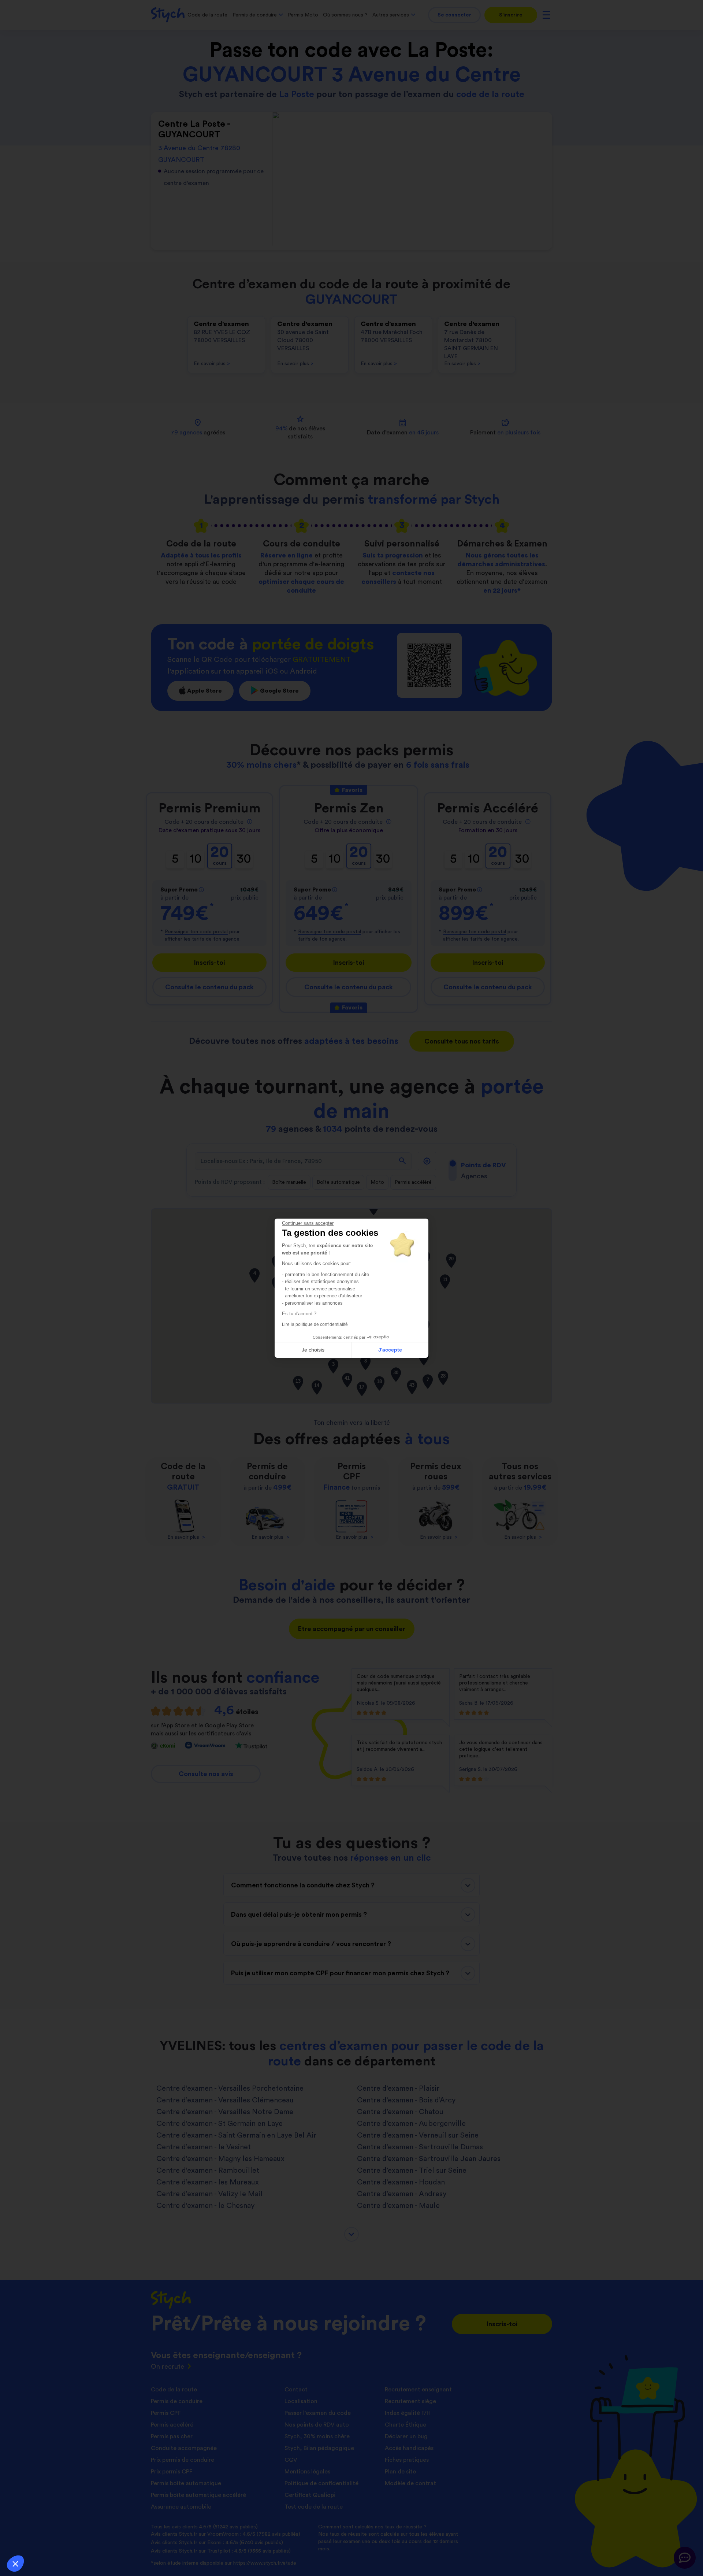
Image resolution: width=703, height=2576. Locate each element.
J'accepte (390, 1350)
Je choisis (313, 1350)
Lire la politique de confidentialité (315, 1324)
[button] (15, 2564)
